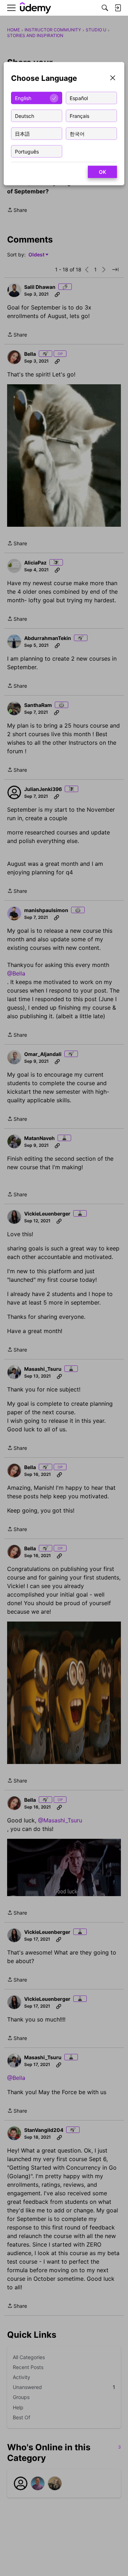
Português (27, 151)
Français (79, 116)
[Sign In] (118, 8)
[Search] (105, 8)
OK (102, 172)
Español (79, 98)
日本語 (22, 133)
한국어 (77, 133)
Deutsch (25, 116)
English (23, 98)
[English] (36, 8)
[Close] (113, 79)
